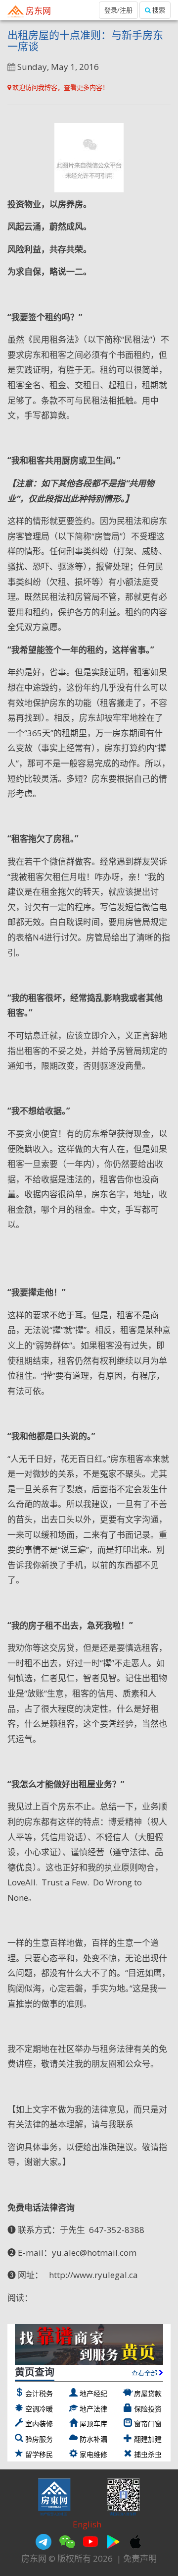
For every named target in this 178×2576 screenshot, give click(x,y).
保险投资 (148, 2409)
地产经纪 (93, 2393)
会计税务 (39, 2393)
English (87, 2524)
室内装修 (39, 2424)
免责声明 (140, 2558)
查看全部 (145, 2373)
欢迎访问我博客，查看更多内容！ (60, 87)
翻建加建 (148, 2439)
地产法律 (93, 2409)
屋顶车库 (93, 2424)
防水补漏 (93, 2439)
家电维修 (93, 2454)
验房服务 (39, 2439)
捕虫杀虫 (148, 2454)
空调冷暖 (39, 2409)
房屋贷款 (148, 2393)
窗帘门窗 (148, 2424)
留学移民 (39, 2454)
